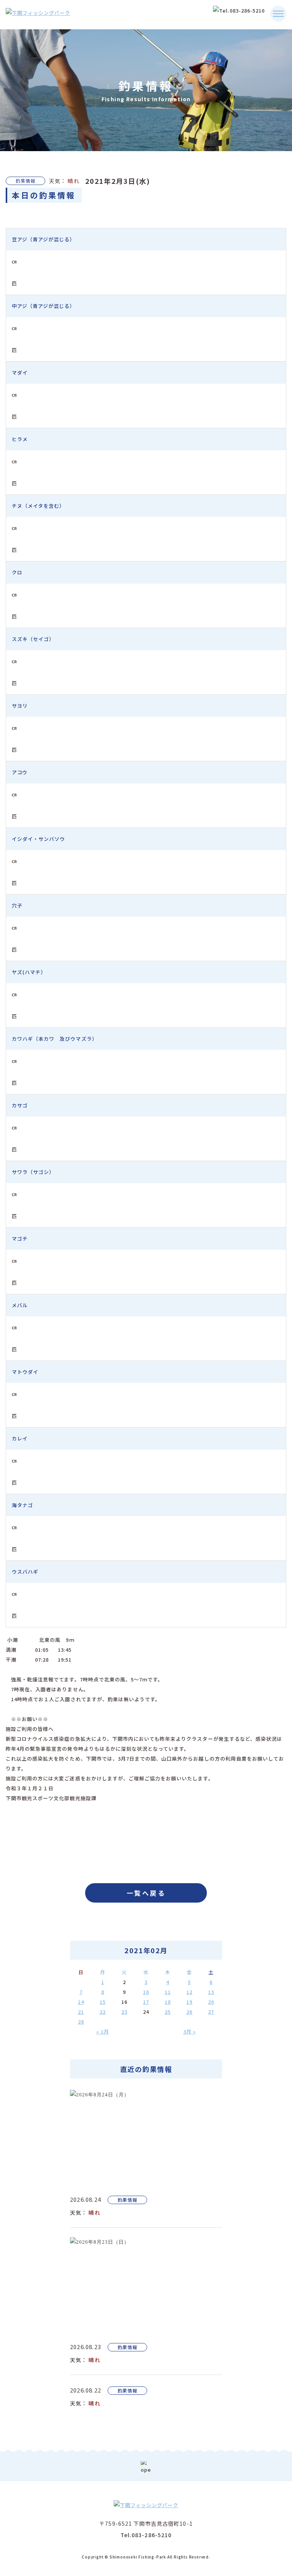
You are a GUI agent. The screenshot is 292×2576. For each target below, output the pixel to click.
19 (189, 2002)
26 (189, 2012)
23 (124, 2012)
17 (146, 2002)
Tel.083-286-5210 (146, 2535)
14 (81, 2002)
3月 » (190, 2031)
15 (103, 2002)
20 (211, 2002)
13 (211, 1992)
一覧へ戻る (146, 1893)
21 (81, 2012)
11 (168, 1992)
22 (103, 2012)
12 (189, 1992)
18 (168, 2002)
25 (168, 2012)
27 (211, 2012)
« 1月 (103, 2031)
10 (146, 1992)
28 (81, 2022)
